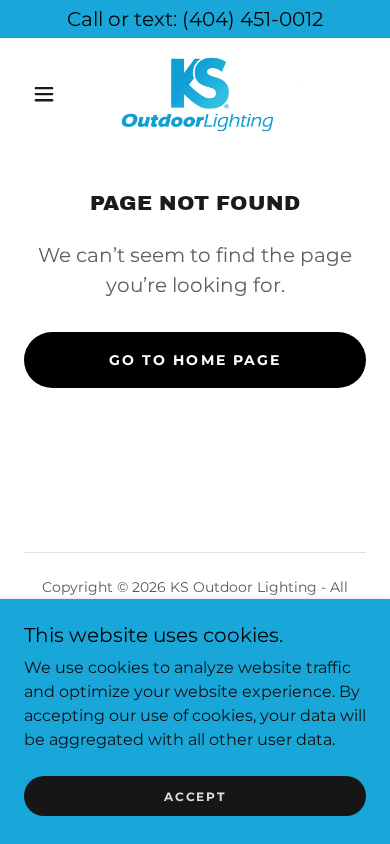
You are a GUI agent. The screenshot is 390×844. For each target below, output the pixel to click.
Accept (194, 796)
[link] (197, 94)
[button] (44, 94)
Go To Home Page (194, 360)
